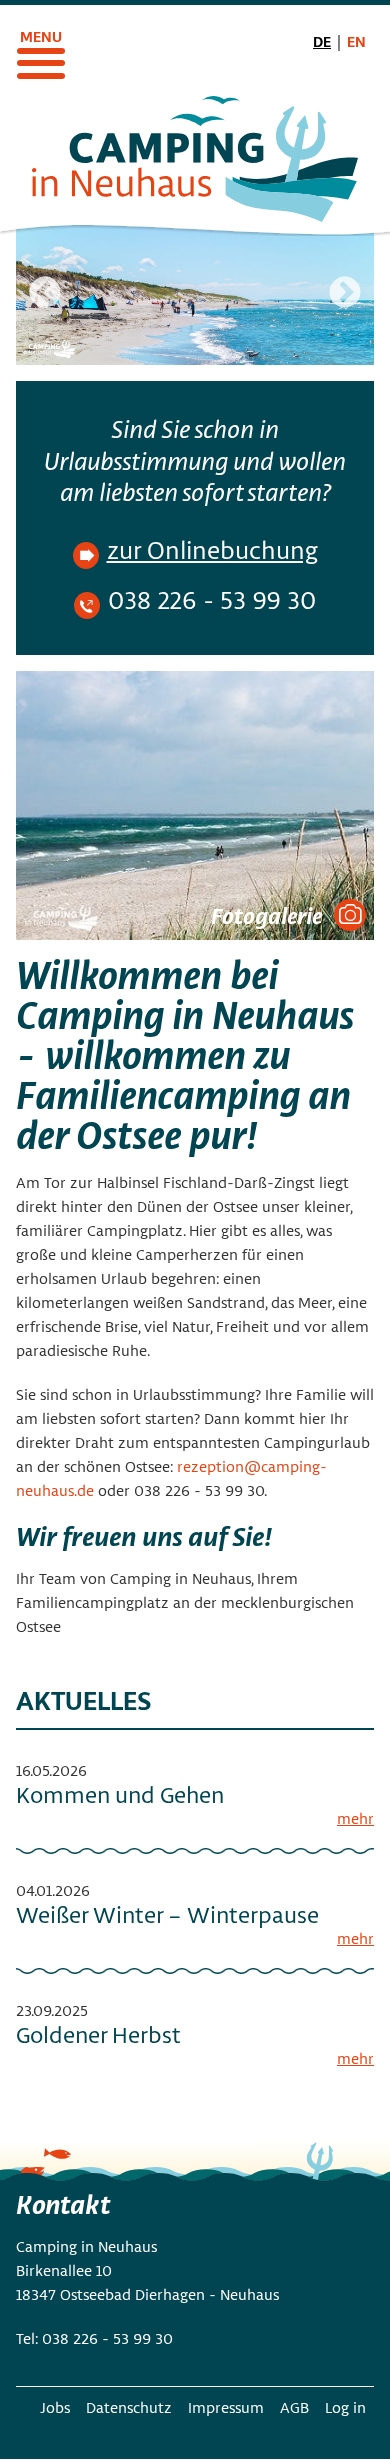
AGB (294, 2407)
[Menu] (41, 50)
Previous (45, 294)
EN (356, 41)
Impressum (226, 2407)
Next (345, 294)
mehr (355, 1818)
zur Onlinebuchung (212, 549)
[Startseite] (195, 158)
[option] (195, 295)
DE (322, 41)
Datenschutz (129, 2407)
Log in (345, 2407)
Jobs (55, 2407)
